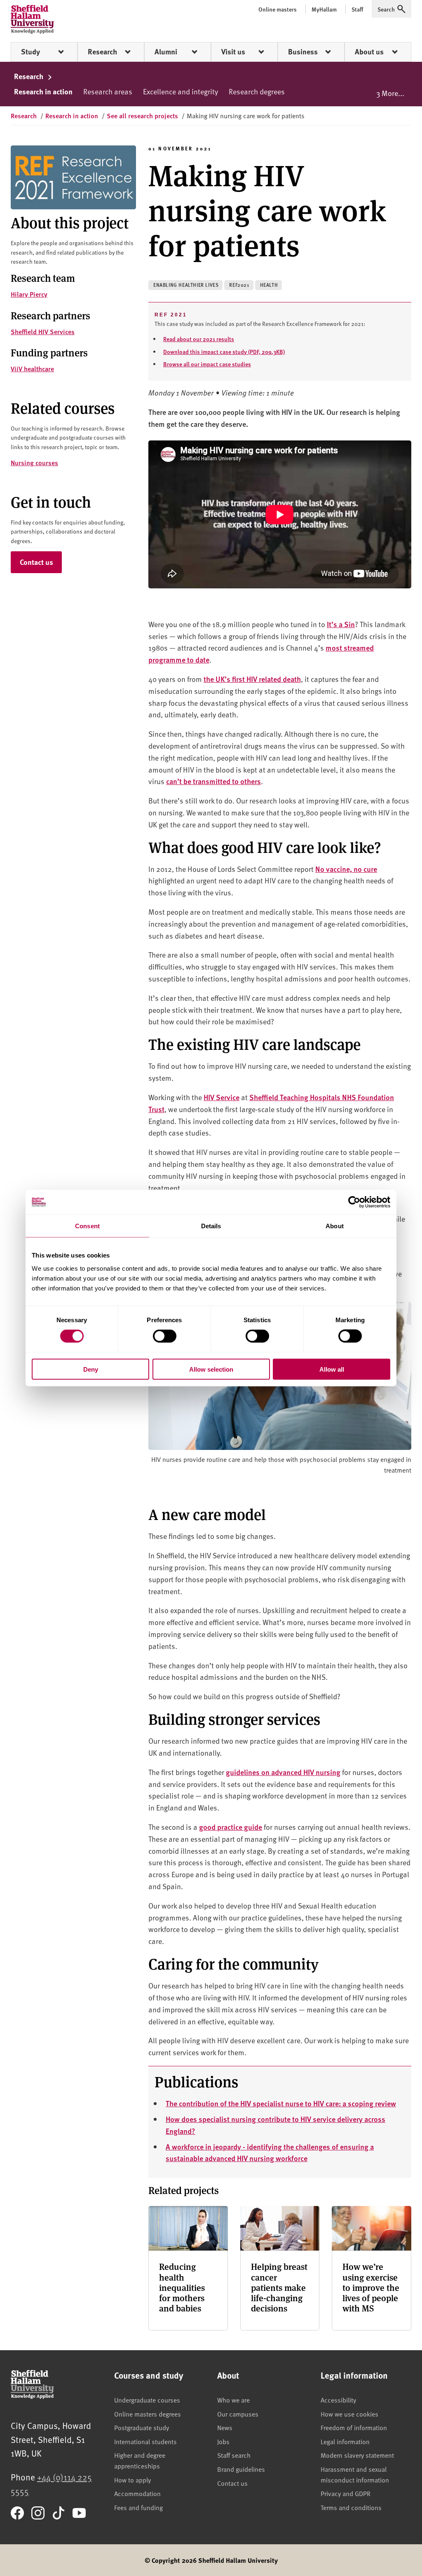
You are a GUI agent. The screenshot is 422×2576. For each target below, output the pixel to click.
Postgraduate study (142, 2427)
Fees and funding (138, 2507)
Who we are (233, 2400)
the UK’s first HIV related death (252, 679)
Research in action (43, 91)
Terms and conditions (351, 2507)
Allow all (332, 1369)
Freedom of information (354, 2427)
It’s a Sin (341, 624)
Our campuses (238, 2414)
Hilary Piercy (29, 294)
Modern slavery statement (357, 2455)
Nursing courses (34, 463)
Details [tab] (211, 1226)
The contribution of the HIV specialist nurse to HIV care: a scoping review (281, 2103)
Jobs (223, 2441)
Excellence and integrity (181, 91)
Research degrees (257, 91)
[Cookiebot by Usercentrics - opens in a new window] (354, 1202)
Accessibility (338, 2400)
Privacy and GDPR (346, 2493)
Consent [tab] (87, 1226)
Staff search (234, 2455)
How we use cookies (349, 2414)
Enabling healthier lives (186, 285)
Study (30, 52)
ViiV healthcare (32, 369)
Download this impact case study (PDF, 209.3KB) (224, 351)
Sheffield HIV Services (43, 331)
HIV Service (222, 1097)
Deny (91, 1369)
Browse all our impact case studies (207, 364)
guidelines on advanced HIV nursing (283, 1772)
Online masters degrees (148, 2414)
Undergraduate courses (147, 2400)
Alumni (166, 52)
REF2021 (239, 285)
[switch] (165, 1336)
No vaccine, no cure (346, 869)
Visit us (233, 52)
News (225, 2427)
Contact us (36, 562)
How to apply (132, 2480)
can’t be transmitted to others (213, 781)
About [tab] (335, 1226)
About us (369, 52)
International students (145, 2441)
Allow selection (211, 1369)
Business (303, 52)
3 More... (390, 93)
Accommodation (137, 2493)
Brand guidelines (241, 2469)
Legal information (345, 2441)
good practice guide (231, 1827)
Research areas (108, 91)
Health (269, 285)
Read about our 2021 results (199, 339)
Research (102, 52)
